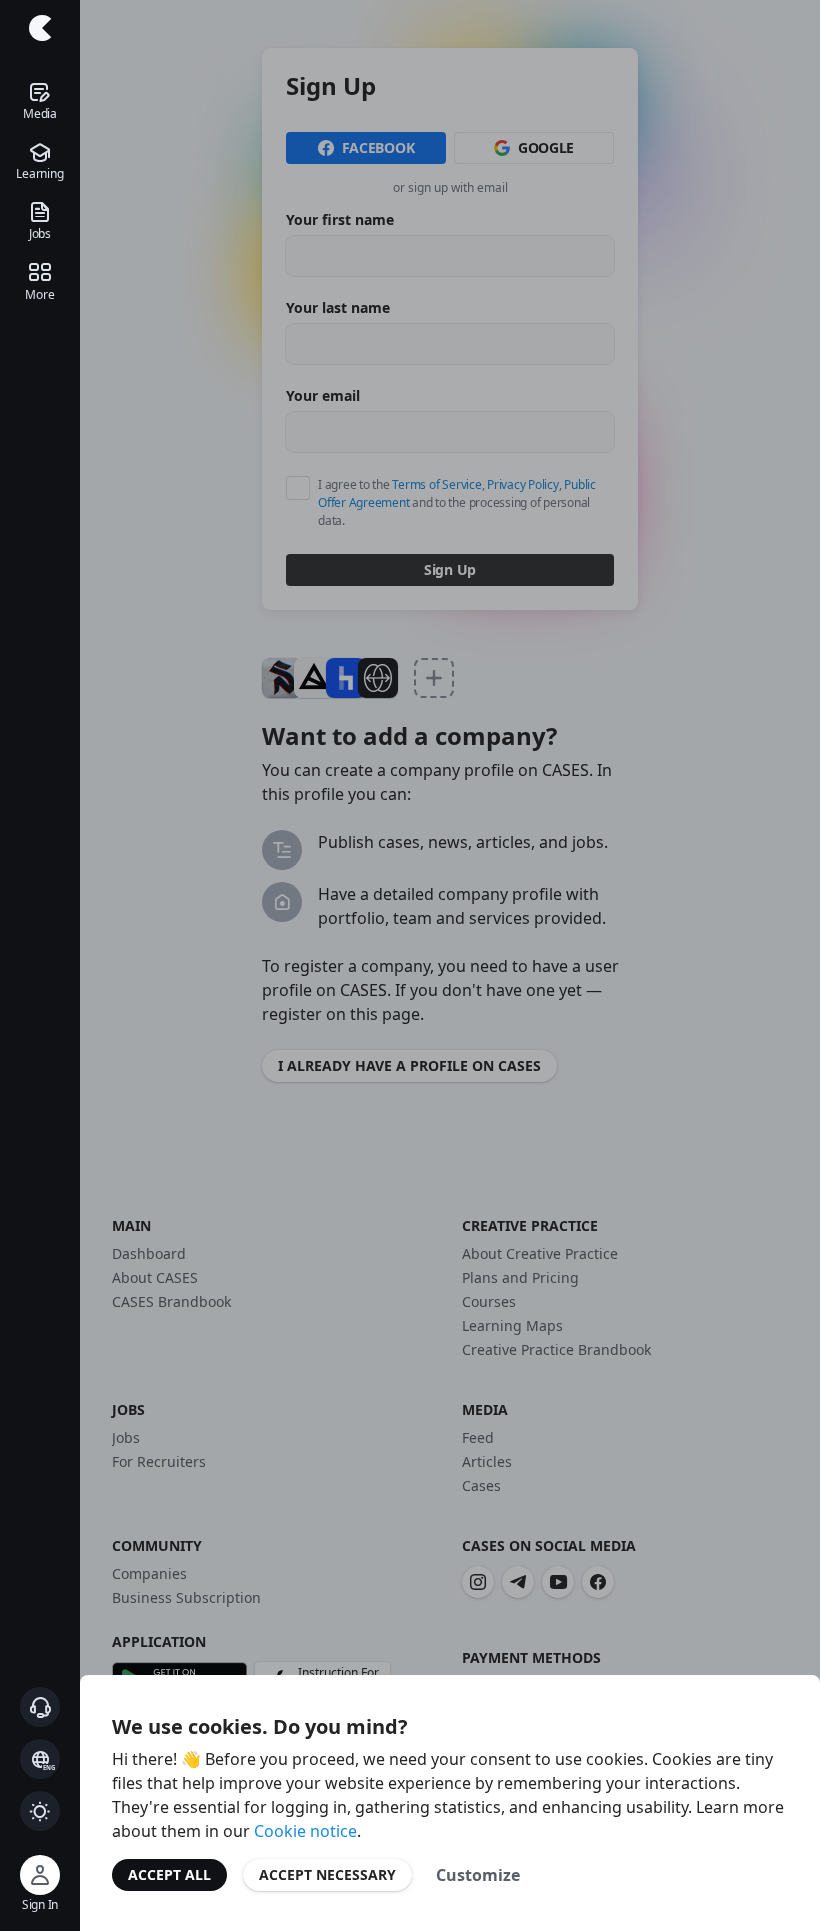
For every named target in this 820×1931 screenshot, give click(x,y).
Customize (478, 1875)
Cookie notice (305, 1831)
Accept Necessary (327, 1874)
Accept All (169, 1874)
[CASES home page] (40, 28)
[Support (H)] (40, 1707)
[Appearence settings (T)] (40, 1811)
